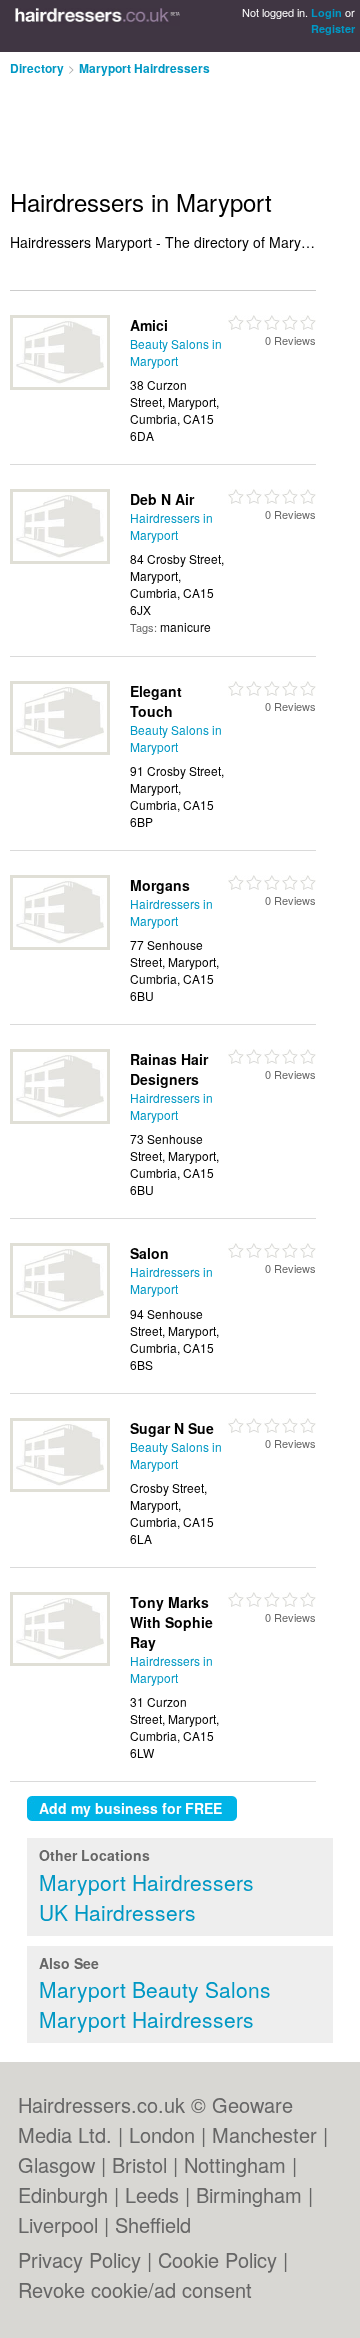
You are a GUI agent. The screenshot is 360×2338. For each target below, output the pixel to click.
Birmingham (249, 2194)
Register (333, 28)
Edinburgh (63, 2194)
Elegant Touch (156, 701)
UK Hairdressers (117, 1912)
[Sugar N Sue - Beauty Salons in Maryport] (60, 1486)
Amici (149, 325)
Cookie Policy (217, 2259)
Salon (149, 1253)
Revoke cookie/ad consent (135, 2289)
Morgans (160, 885)
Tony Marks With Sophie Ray (171, 1622)
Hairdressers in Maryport (171, 526)
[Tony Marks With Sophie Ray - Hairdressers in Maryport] (60, 1660)
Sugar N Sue (172, 1428)
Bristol (139, 2164)
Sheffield (153, 2224)
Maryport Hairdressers (144, 68)
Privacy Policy (79, 2259)
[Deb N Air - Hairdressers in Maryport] (60, 558)
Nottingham (235, 2164)
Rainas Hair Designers (169, 1069)
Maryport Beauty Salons (155, 1989)
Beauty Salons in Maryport (176, 352)
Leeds (152, 2194)
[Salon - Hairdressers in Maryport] (60, 1312)
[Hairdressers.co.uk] (97, 26)
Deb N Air (162, 499)
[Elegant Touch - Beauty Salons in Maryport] (60, 749)
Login (326, 12)
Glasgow (56, 2164)
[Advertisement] (160, 124)
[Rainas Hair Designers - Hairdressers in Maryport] (60, 1118)
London (162, 2134)
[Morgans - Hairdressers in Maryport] (60, 944)
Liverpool (58, 2224)
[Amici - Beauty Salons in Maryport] (60, 384)
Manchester (264, 2134)
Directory (37, 68)
